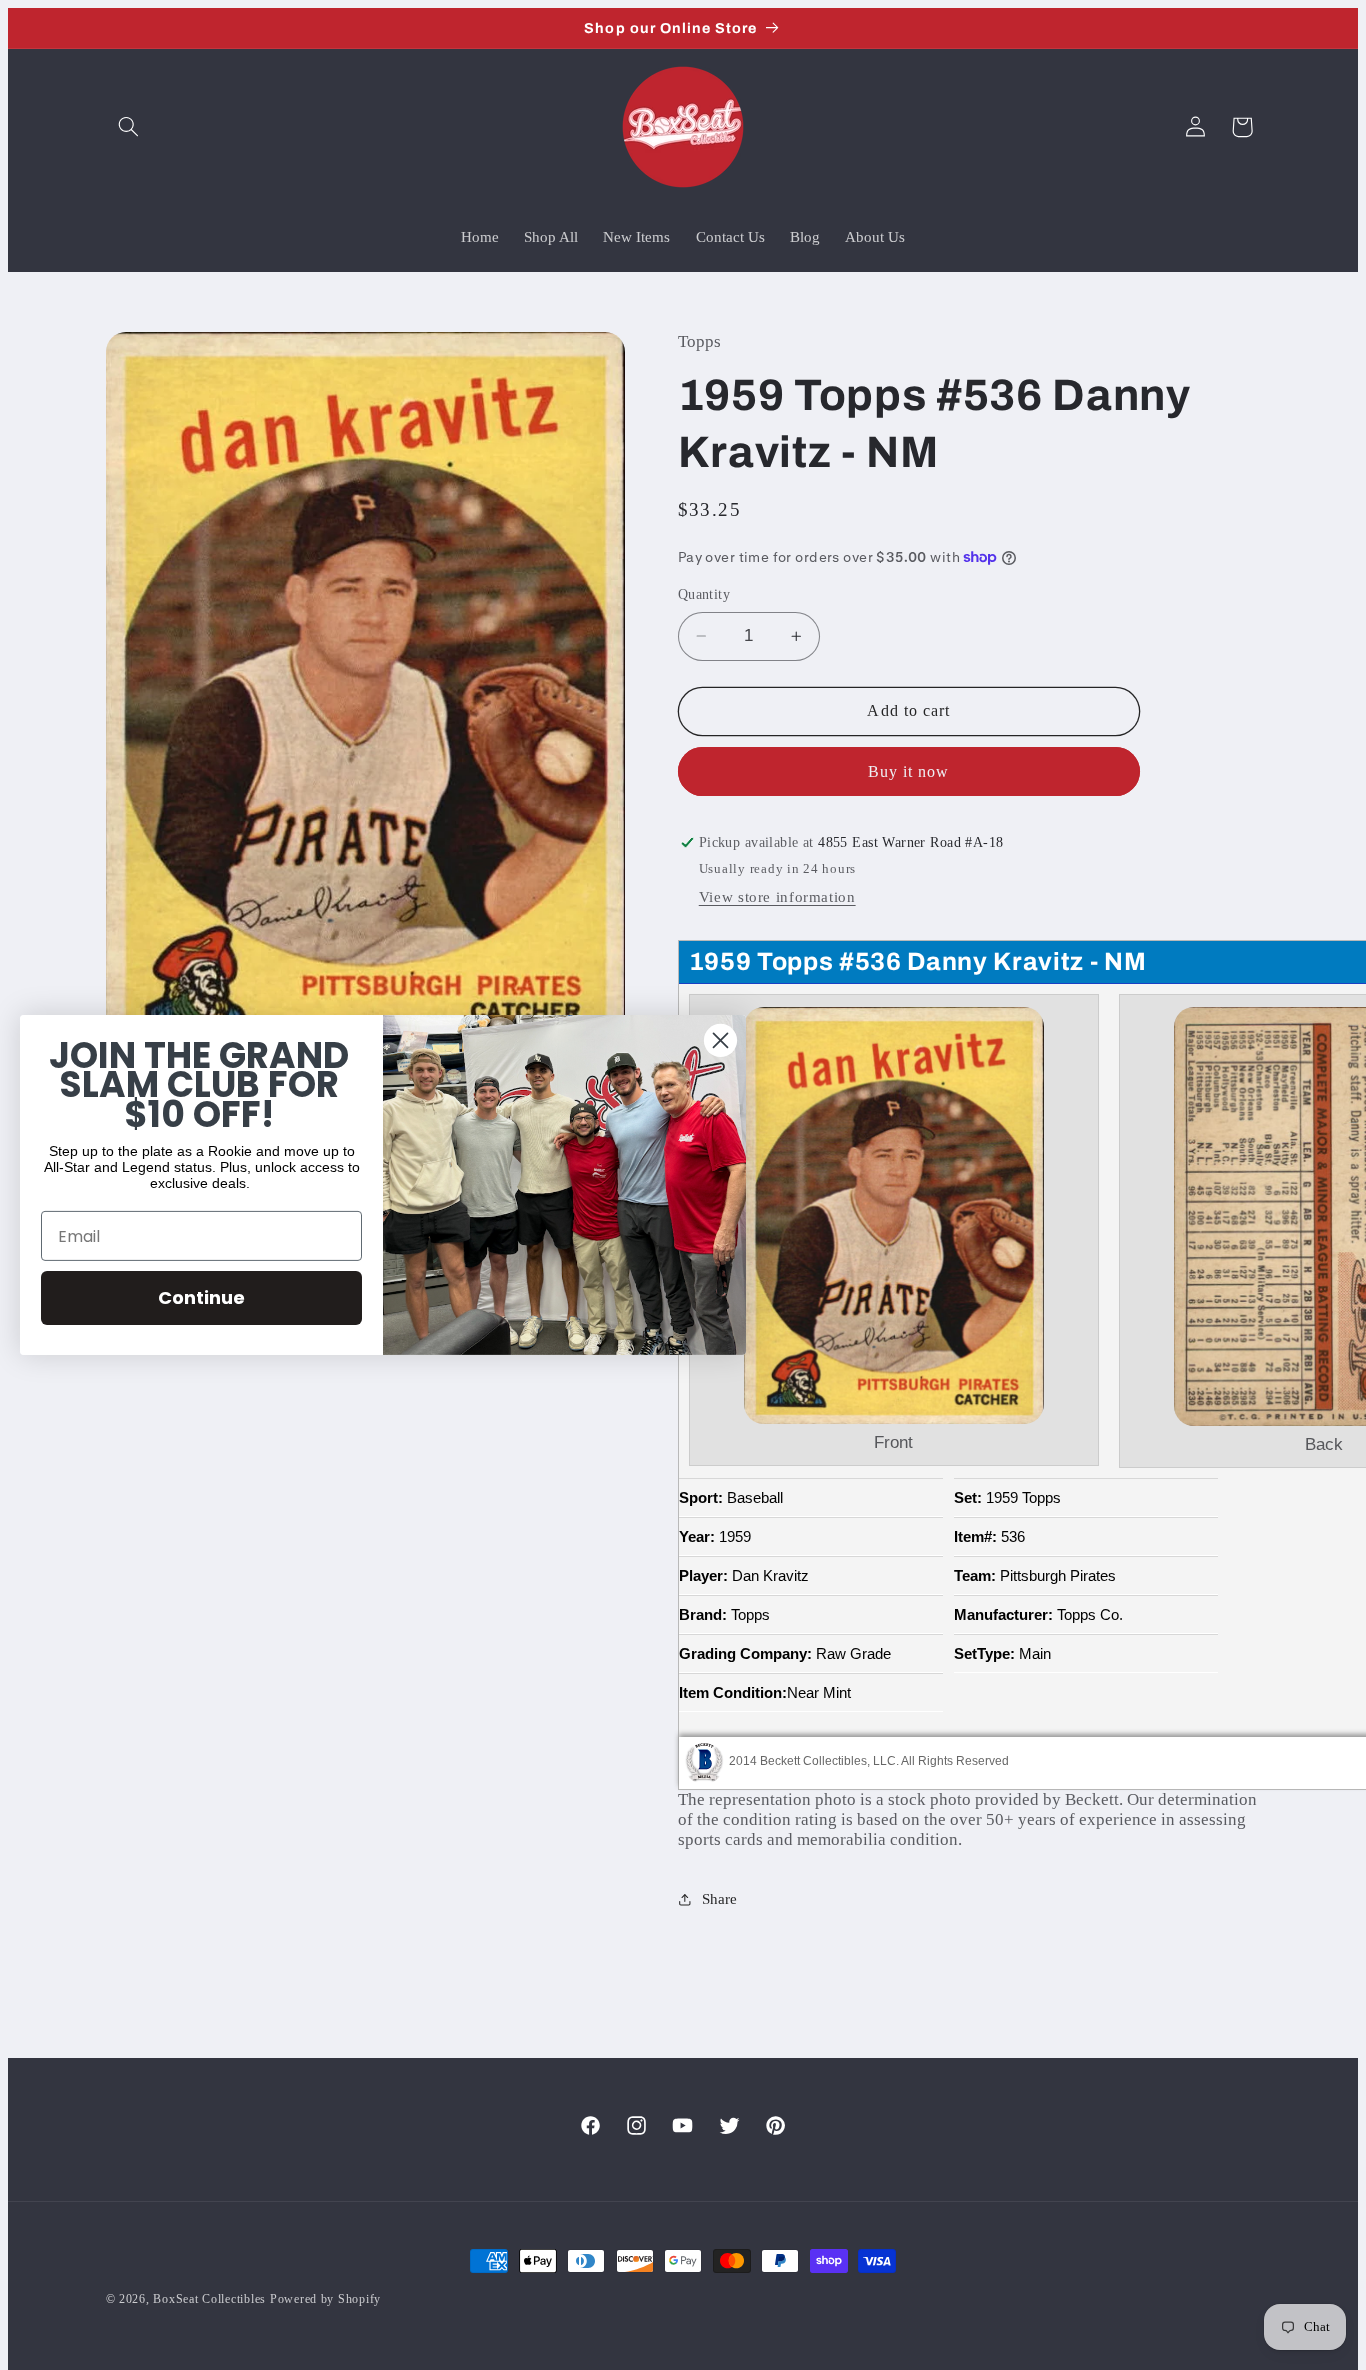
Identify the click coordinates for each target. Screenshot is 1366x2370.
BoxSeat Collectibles (209, 2299)
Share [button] (719, 1899)
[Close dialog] (720, 1040)
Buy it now (909, 771)
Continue (201, 1297)
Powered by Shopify (325, 2299)
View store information (777, 897)
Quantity (704, 594)
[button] (129, 127)
